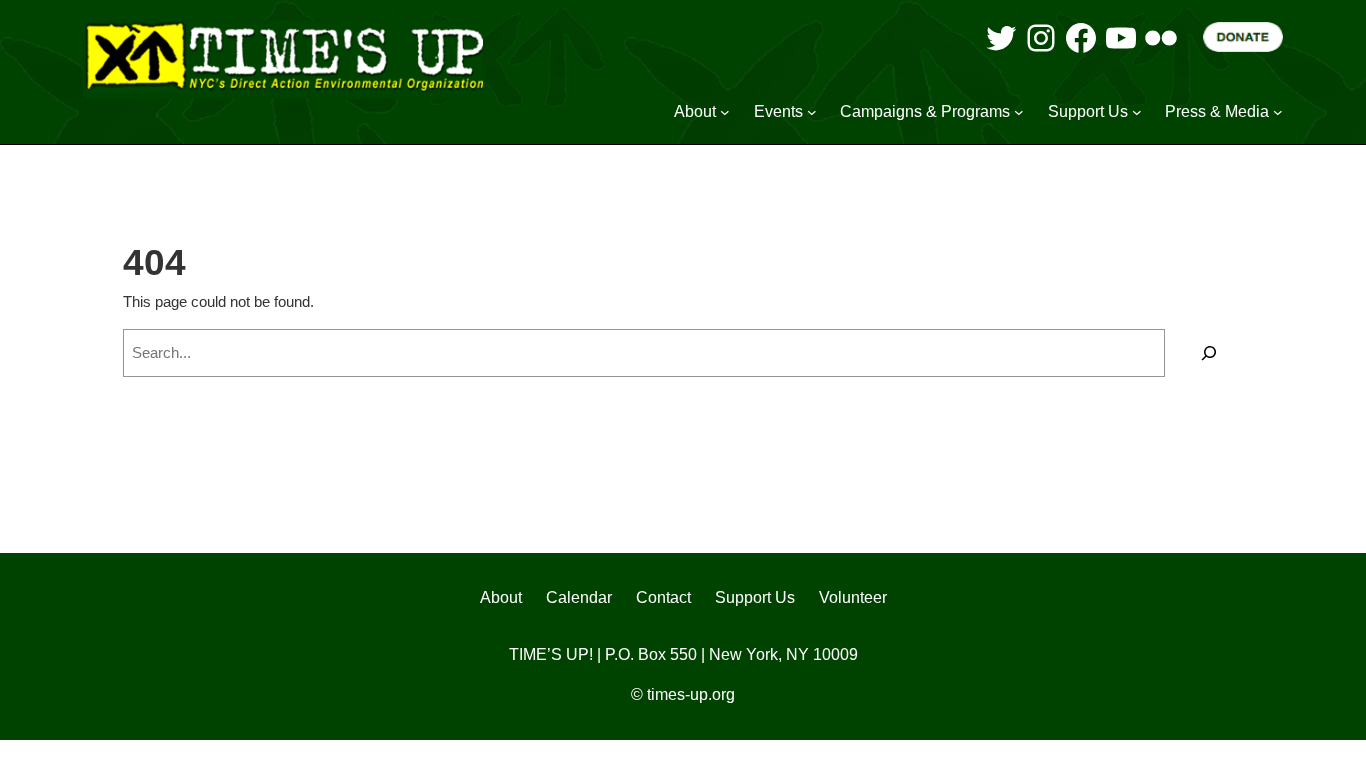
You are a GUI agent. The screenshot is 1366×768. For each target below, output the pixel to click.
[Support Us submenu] (1137, 112)
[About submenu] (725, 112)
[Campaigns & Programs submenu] (1019, 112)
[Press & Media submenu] (1278, 112)
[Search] (1209, 353)
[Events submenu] (812, 112)
